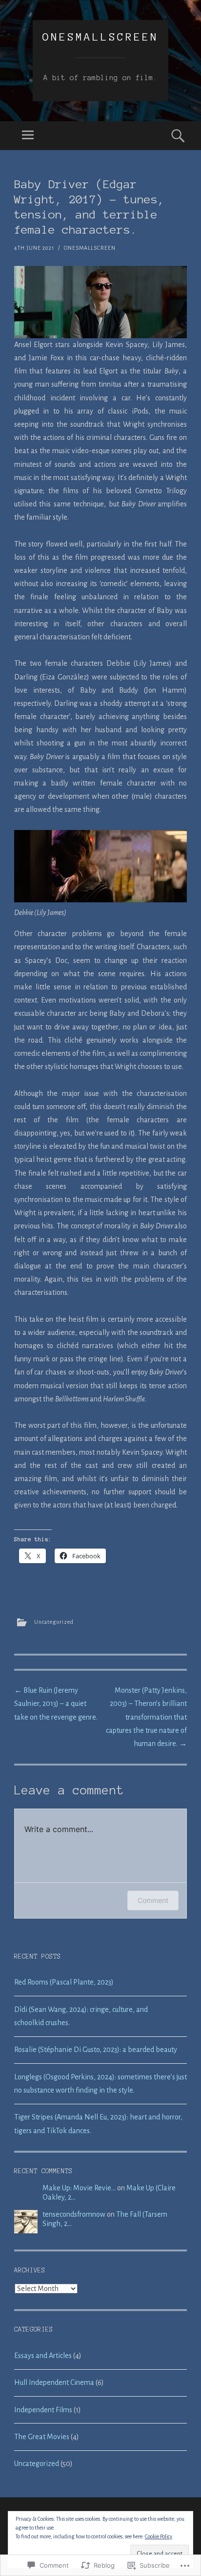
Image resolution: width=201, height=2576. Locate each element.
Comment (153, 1900)
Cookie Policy (159, 2536)
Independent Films (43, 2410)
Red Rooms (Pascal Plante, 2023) (64, 1982)
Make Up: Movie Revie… (79, 2188)
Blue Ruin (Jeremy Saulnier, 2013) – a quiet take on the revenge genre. (56, 1703)
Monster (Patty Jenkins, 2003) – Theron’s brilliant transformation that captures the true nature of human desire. (146, 1717)
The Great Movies (42, 2437)
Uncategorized (54, 1622)
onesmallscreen (100, 37)
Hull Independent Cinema (54, 2382)
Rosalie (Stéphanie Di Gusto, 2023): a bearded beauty (96, 2050)
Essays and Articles (43, 2356)
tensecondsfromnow (74, 2214)
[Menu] (28, 136)
